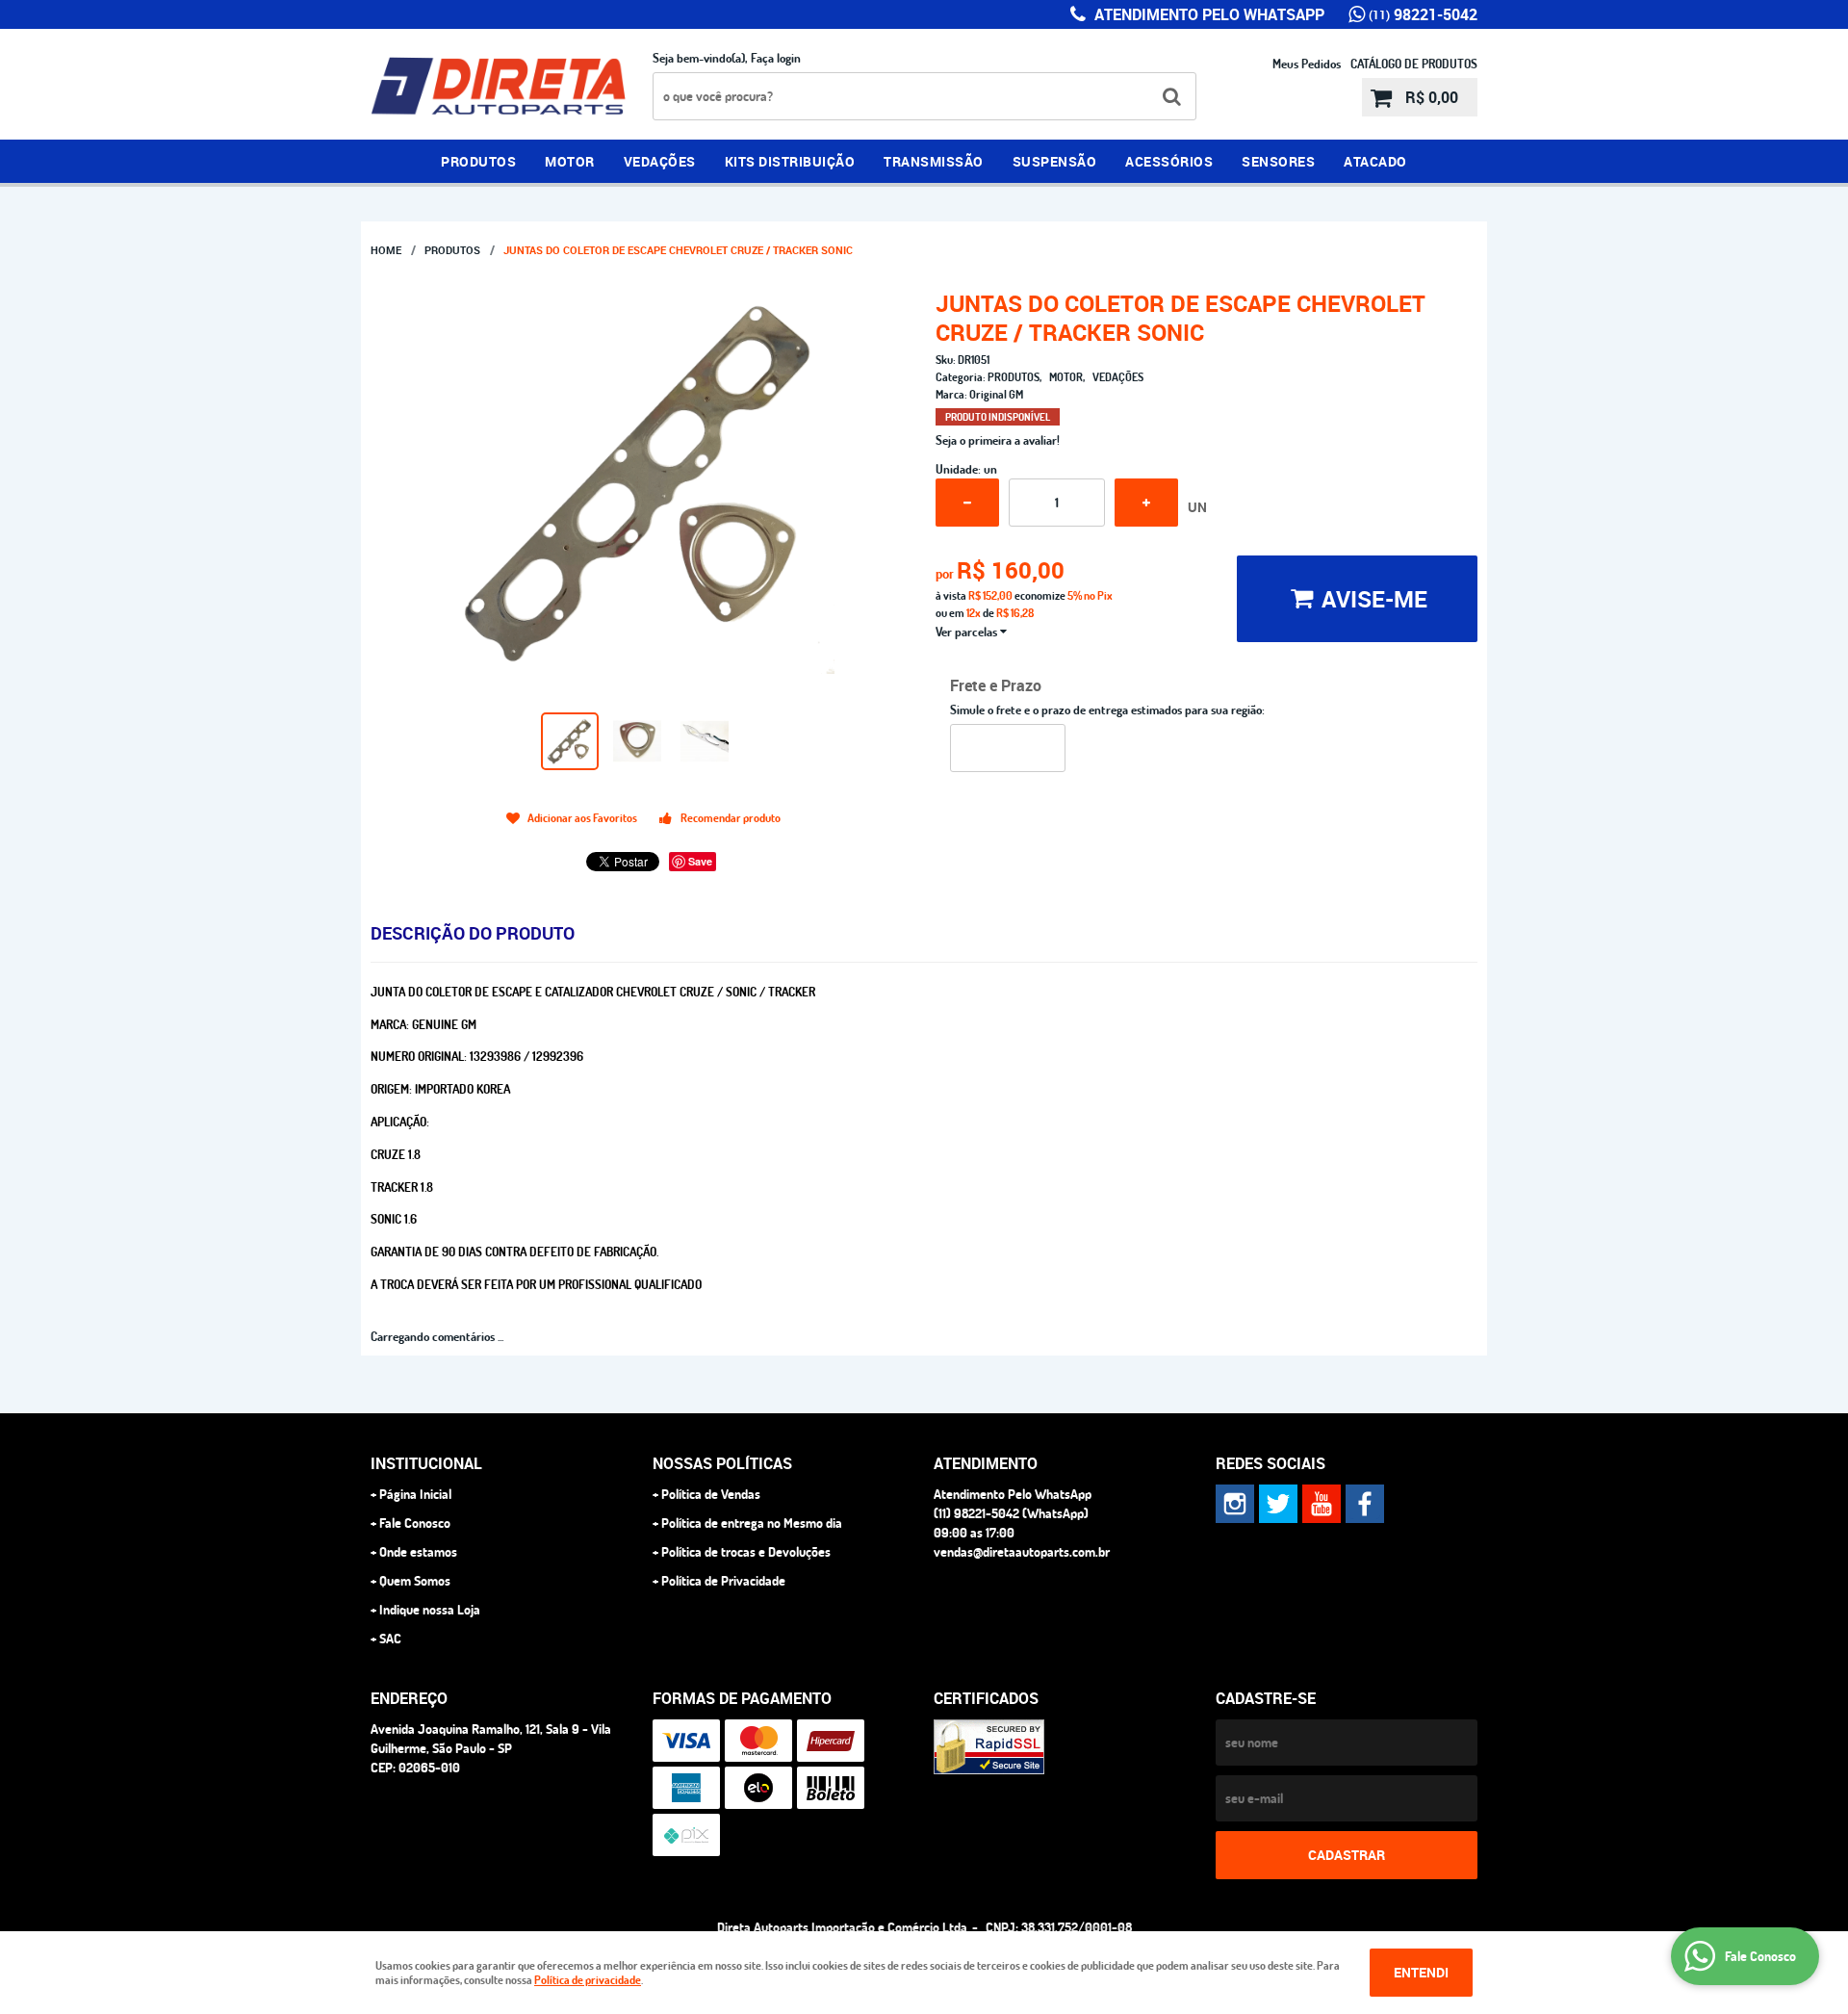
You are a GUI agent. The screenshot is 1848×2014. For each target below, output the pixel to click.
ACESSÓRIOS (1169, 161)
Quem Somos (415, 1581)
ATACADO (1375, 161)
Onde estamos (418, 1552)
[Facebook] (1365, 1504)
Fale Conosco (415, 1523)
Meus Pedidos (1307, 64)
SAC (390, 1639)
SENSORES (1278, 161)
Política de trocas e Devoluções (746, 1552)
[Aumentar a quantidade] (1146, 503)
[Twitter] (1278, 1504)
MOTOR (570, 161)
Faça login (776, 58)
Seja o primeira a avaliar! (998, 440)
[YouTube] (1322, 1504)
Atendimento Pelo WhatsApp (1207, 14)
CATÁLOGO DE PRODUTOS (1414, 64)
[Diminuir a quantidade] (967, 503)
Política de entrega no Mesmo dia (752, 1523)
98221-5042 (1423, 14)
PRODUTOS (478, 161)
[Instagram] (1235, 1504)
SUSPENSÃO (1055, 161)
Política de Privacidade (723, 1581)
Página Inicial (415, 1494)
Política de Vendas (711, 1494)
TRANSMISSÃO (934, 161)
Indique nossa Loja (430, 1610)
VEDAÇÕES (660, 161)
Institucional (426, 1463)
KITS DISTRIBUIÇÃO (790, 161)
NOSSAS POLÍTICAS (722, 1463)
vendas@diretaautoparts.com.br (1022, 1552)
